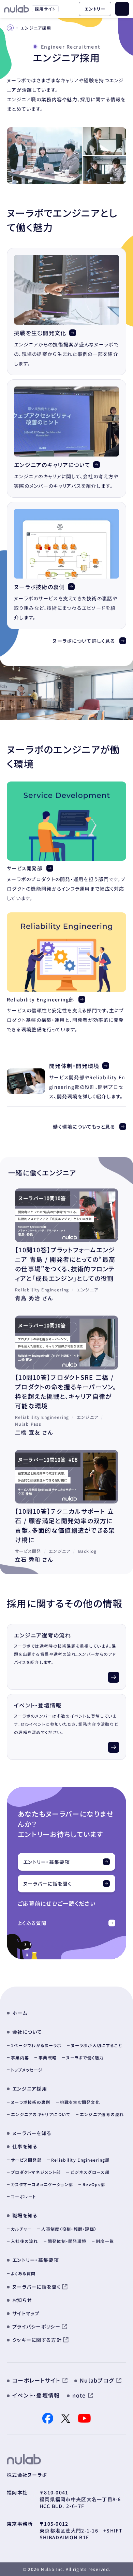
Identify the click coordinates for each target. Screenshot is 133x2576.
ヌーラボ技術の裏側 (40, 587)
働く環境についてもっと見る (84, 1127)
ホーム (20, 2013)
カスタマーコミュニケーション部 (42, 2184)
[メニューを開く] (122, 9)
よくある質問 (32, 1923)
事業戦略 (48, 2057)
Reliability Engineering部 (41, 999)
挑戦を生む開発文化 (40, 333)
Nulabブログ (97, 2380)
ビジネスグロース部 (90, 2172)
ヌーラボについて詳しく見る (84, 641)
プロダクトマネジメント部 (36, 2172)
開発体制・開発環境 (74, 1066)
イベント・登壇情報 (38, 1705)
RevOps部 (94, 2184)
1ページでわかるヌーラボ (36, 2045)
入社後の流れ (25, 2241)
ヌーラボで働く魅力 (85, 2057)
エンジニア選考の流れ (42, 1635)
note (79, 2395)
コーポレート (24, 2196)
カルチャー (21, 2229)
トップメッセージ (27, 2070)
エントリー (95, 9)
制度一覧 (105, 2241)
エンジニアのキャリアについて (52, 465)
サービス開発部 (25, 868)
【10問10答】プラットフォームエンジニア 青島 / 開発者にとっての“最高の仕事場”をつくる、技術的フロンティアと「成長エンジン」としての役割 (65, 1264)
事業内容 (20, 2057)
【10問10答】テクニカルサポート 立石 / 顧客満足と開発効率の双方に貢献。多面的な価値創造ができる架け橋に (65, 1525)
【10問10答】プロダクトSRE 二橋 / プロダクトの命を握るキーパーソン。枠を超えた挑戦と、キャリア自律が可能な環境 (66, 1391)
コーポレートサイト (36, 2380)
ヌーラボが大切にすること (97, 2045)
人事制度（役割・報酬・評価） (69, 2229)
